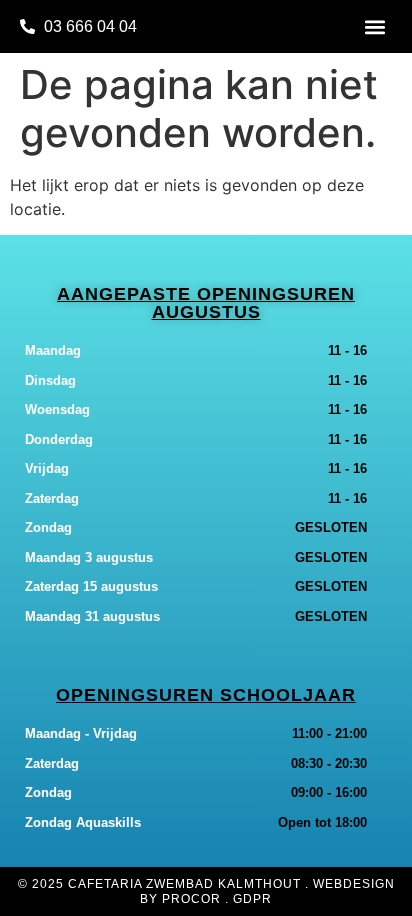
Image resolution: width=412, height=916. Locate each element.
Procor (191, 899)
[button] (375, 26)
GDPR (252, 899)
